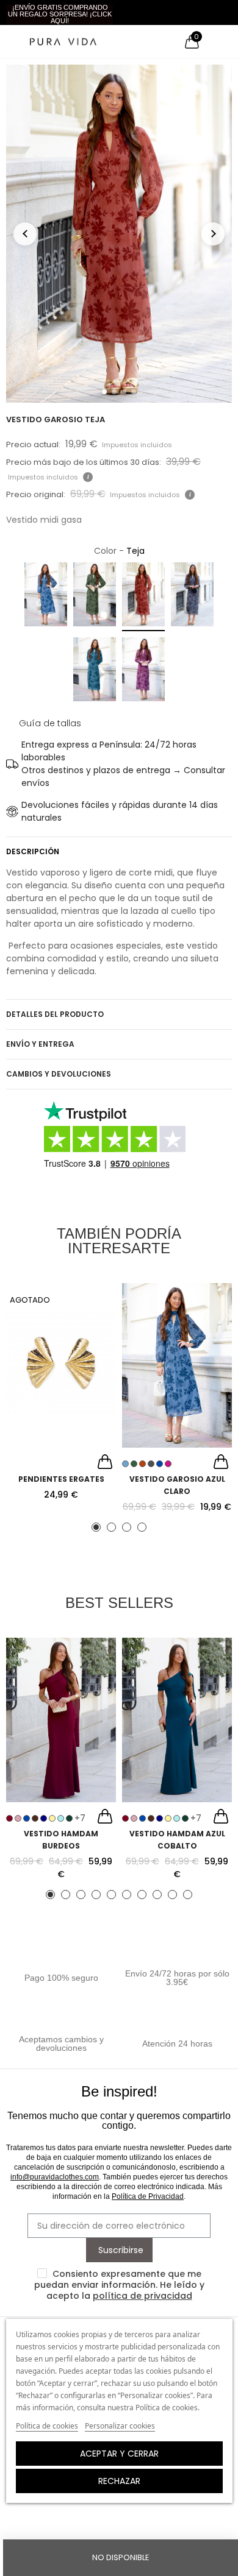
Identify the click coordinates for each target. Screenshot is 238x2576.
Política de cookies (47, 2426)
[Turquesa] (61, 1818)
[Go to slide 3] (124, 392)
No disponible (121, 2557)
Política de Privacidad (148, 2196)
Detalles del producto (55, 1014)
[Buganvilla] (143, 671)
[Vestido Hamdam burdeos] (61, 1720)
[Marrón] (35, 1818)
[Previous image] (25, 234)
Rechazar (119, 2481)
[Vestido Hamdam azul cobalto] (177, 1720)
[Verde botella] (69, 1818)
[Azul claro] (46, 597)
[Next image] (213, 234)
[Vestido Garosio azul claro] (177, 1365)
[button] (60, 14)
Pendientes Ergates (61, 1479)
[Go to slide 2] (114, 392)
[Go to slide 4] (134, 392)
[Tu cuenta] (214, 41)
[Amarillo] (52, 1818)
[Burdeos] (9, 1818)
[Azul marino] (44, 1818)
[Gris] (192, 597)
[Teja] (143, 597)
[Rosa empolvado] (18, 1818)
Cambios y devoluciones (59, 1074)
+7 (80, 1818)
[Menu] (12, 41)
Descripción (33, 851)
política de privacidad (142, 2296)
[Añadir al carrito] (105, 1463)
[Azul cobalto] (95, 671)
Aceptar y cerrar (119, 2454)
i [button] (88, 477)
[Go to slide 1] (104, 392)
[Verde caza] (95, 597)
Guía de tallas (50, 723)
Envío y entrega (40, 1044)
